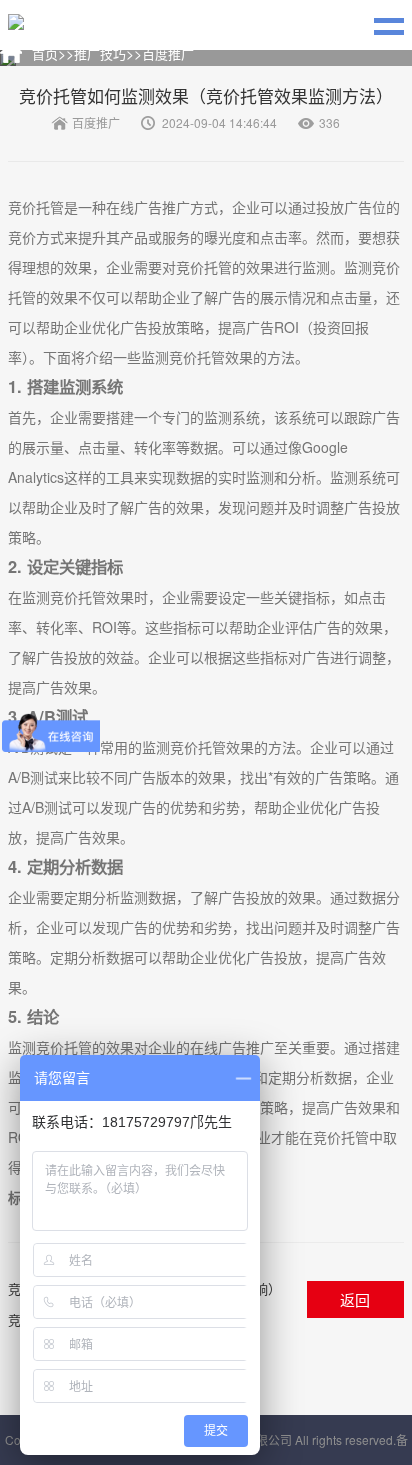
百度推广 (168, 53)
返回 (355, 1299)
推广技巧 (100, 53)
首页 (45, 53)
